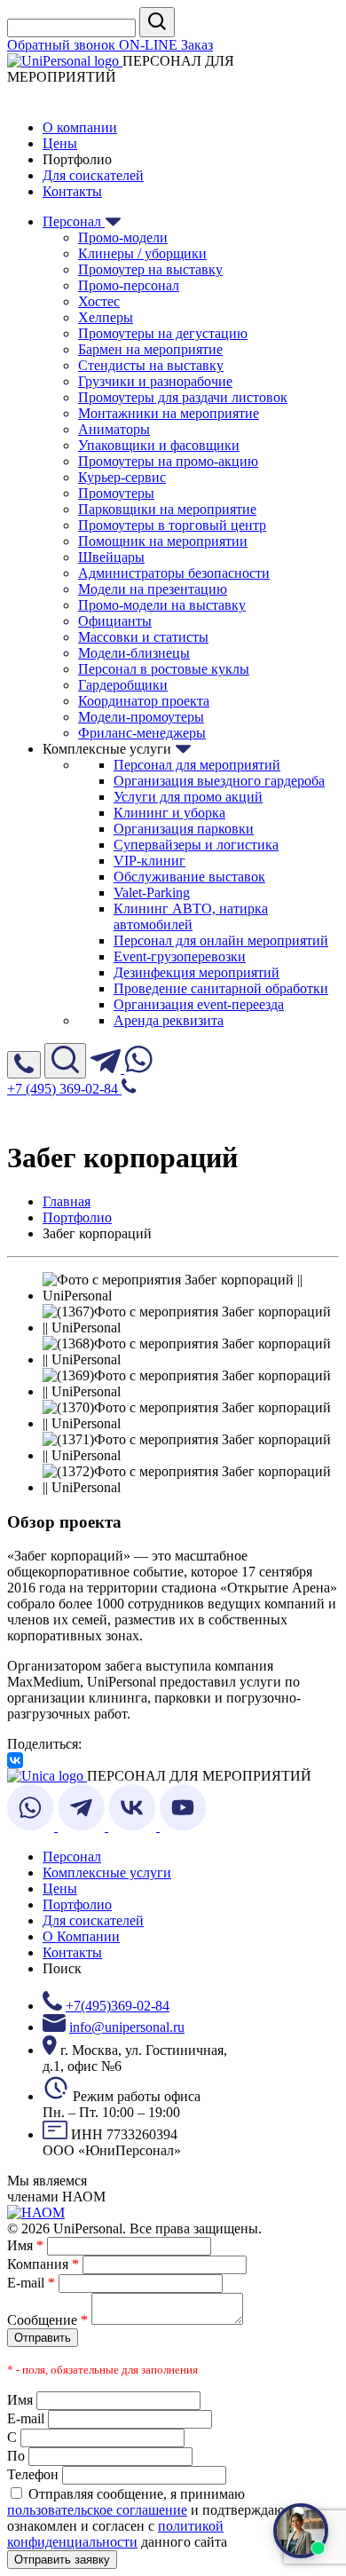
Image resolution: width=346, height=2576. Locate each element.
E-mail (31, 2283)
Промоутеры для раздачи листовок (183, 397)
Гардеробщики (123, 685)
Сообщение (47, 2320)
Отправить (43, 2338)
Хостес (99, 301)
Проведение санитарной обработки (221, 988)
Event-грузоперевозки (180, 956)
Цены (60, 143)
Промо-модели (123, 237)
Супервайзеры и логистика (196, 845)
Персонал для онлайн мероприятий (221, 940)
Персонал (74, 221)
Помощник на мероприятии (163, 541)
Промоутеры (116, 493)
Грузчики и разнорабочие (155, 381)
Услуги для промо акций (188, 797)
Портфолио (77, 1904)
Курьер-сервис (122, 477)
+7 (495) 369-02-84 (64, 1089)
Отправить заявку (62, 2560)
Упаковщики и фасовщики (159, 445)
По (16, 2456)
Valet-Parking (152, 893)
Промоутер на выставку (150, 269)
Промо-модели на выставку (162, 605)
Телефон (33, 2474)
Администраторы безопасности (174, 573)
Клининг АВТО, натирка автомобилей (191, 917)
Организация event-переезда (199, 1004)
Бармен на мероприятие (150, 349)
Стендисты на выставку (151, 365)
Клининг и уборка (169, 813)
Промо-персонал (129, 285)
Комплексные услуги (107, 1873)
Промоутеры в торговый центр (172, 525)
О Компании (81, 1936)
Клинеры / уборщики (142, 253)
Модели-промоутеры (141, 717)
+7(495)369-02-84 (118, 2006)
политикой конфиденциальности (115, 2534)
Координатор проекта (144, 701)
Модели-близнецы (134, 653)
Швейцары (111, 557)
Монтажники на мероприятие (169, 413)
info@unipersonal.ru (127, 2027)
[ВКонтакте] (15, 1760)
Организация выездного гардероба (219, 781)
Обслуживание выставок (189, 877)
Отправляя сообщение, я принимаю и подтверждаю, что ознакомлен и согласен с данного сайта (160, 2518)
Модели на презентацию (153, 589)
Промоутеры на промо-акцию (168, 461)
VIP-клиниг (149, 861)
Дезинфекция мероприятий (197, 972)
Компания (43, 2264)
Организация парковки (184, 829)
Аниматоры (114, 429)
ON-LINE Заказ (166, 45)
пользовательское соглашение (97, 2510)
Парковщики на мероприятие (167, 509)
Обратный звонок (63, 45)
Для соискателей (93, 175)
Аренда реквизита (169, 1020)
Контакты (72, 191)
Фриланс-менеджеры (142, 733)
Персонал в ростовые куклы (164, 669)
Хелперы (106, 317)
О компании (80, 127)
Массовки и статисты (143, 637)
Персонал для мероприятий (197, 765)
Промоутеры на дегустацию (163, 333)
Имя (25, 2245)
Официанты (115, 621)
